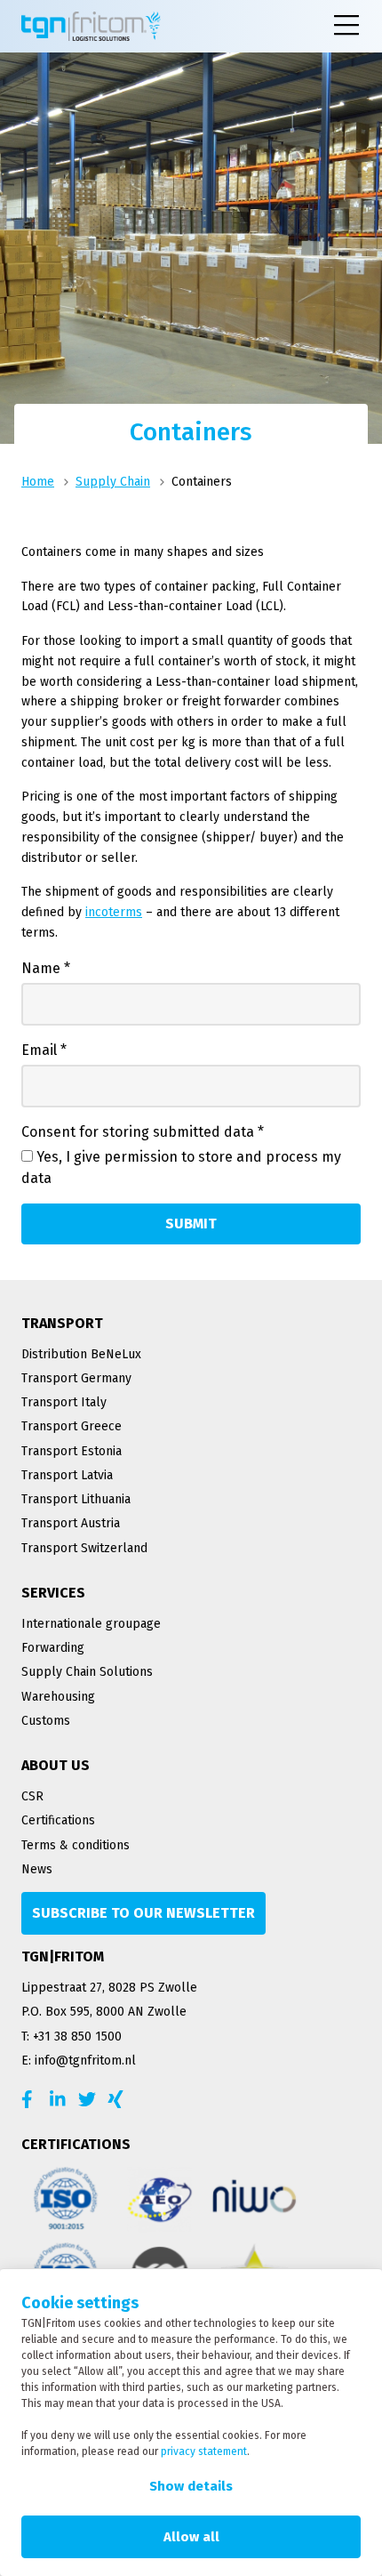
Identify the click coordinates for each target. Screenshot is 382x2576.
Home (38, 482)
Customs (46, 1721)
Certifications (58, 1820)
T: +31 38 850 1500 (72, 2037)
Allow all (191, 2537)
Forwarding (53, 1648)
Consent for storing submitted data (143, 1132)
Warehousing (58, 1697)
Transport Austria (71, 1523)
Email (44, 1050)
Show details (191, 2486)
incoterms (114, 912)
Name (46, 968)
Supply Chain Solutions (87, 1672)
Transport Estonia (72, 1451)
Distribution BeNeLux (81, 1354)
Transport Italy (64, 1402)
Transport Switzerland (84, 1548)
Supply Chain (113, 482)
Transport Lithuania (76, 1499)
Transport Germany (76, 1378)
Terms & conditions (76, 1845)
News (37, 1869)
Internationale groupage (91, 1624)
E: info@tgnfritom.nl (79, 2061)
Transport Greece (72, 1426)
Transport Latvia (67, 1475)
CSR (32, 1796)
